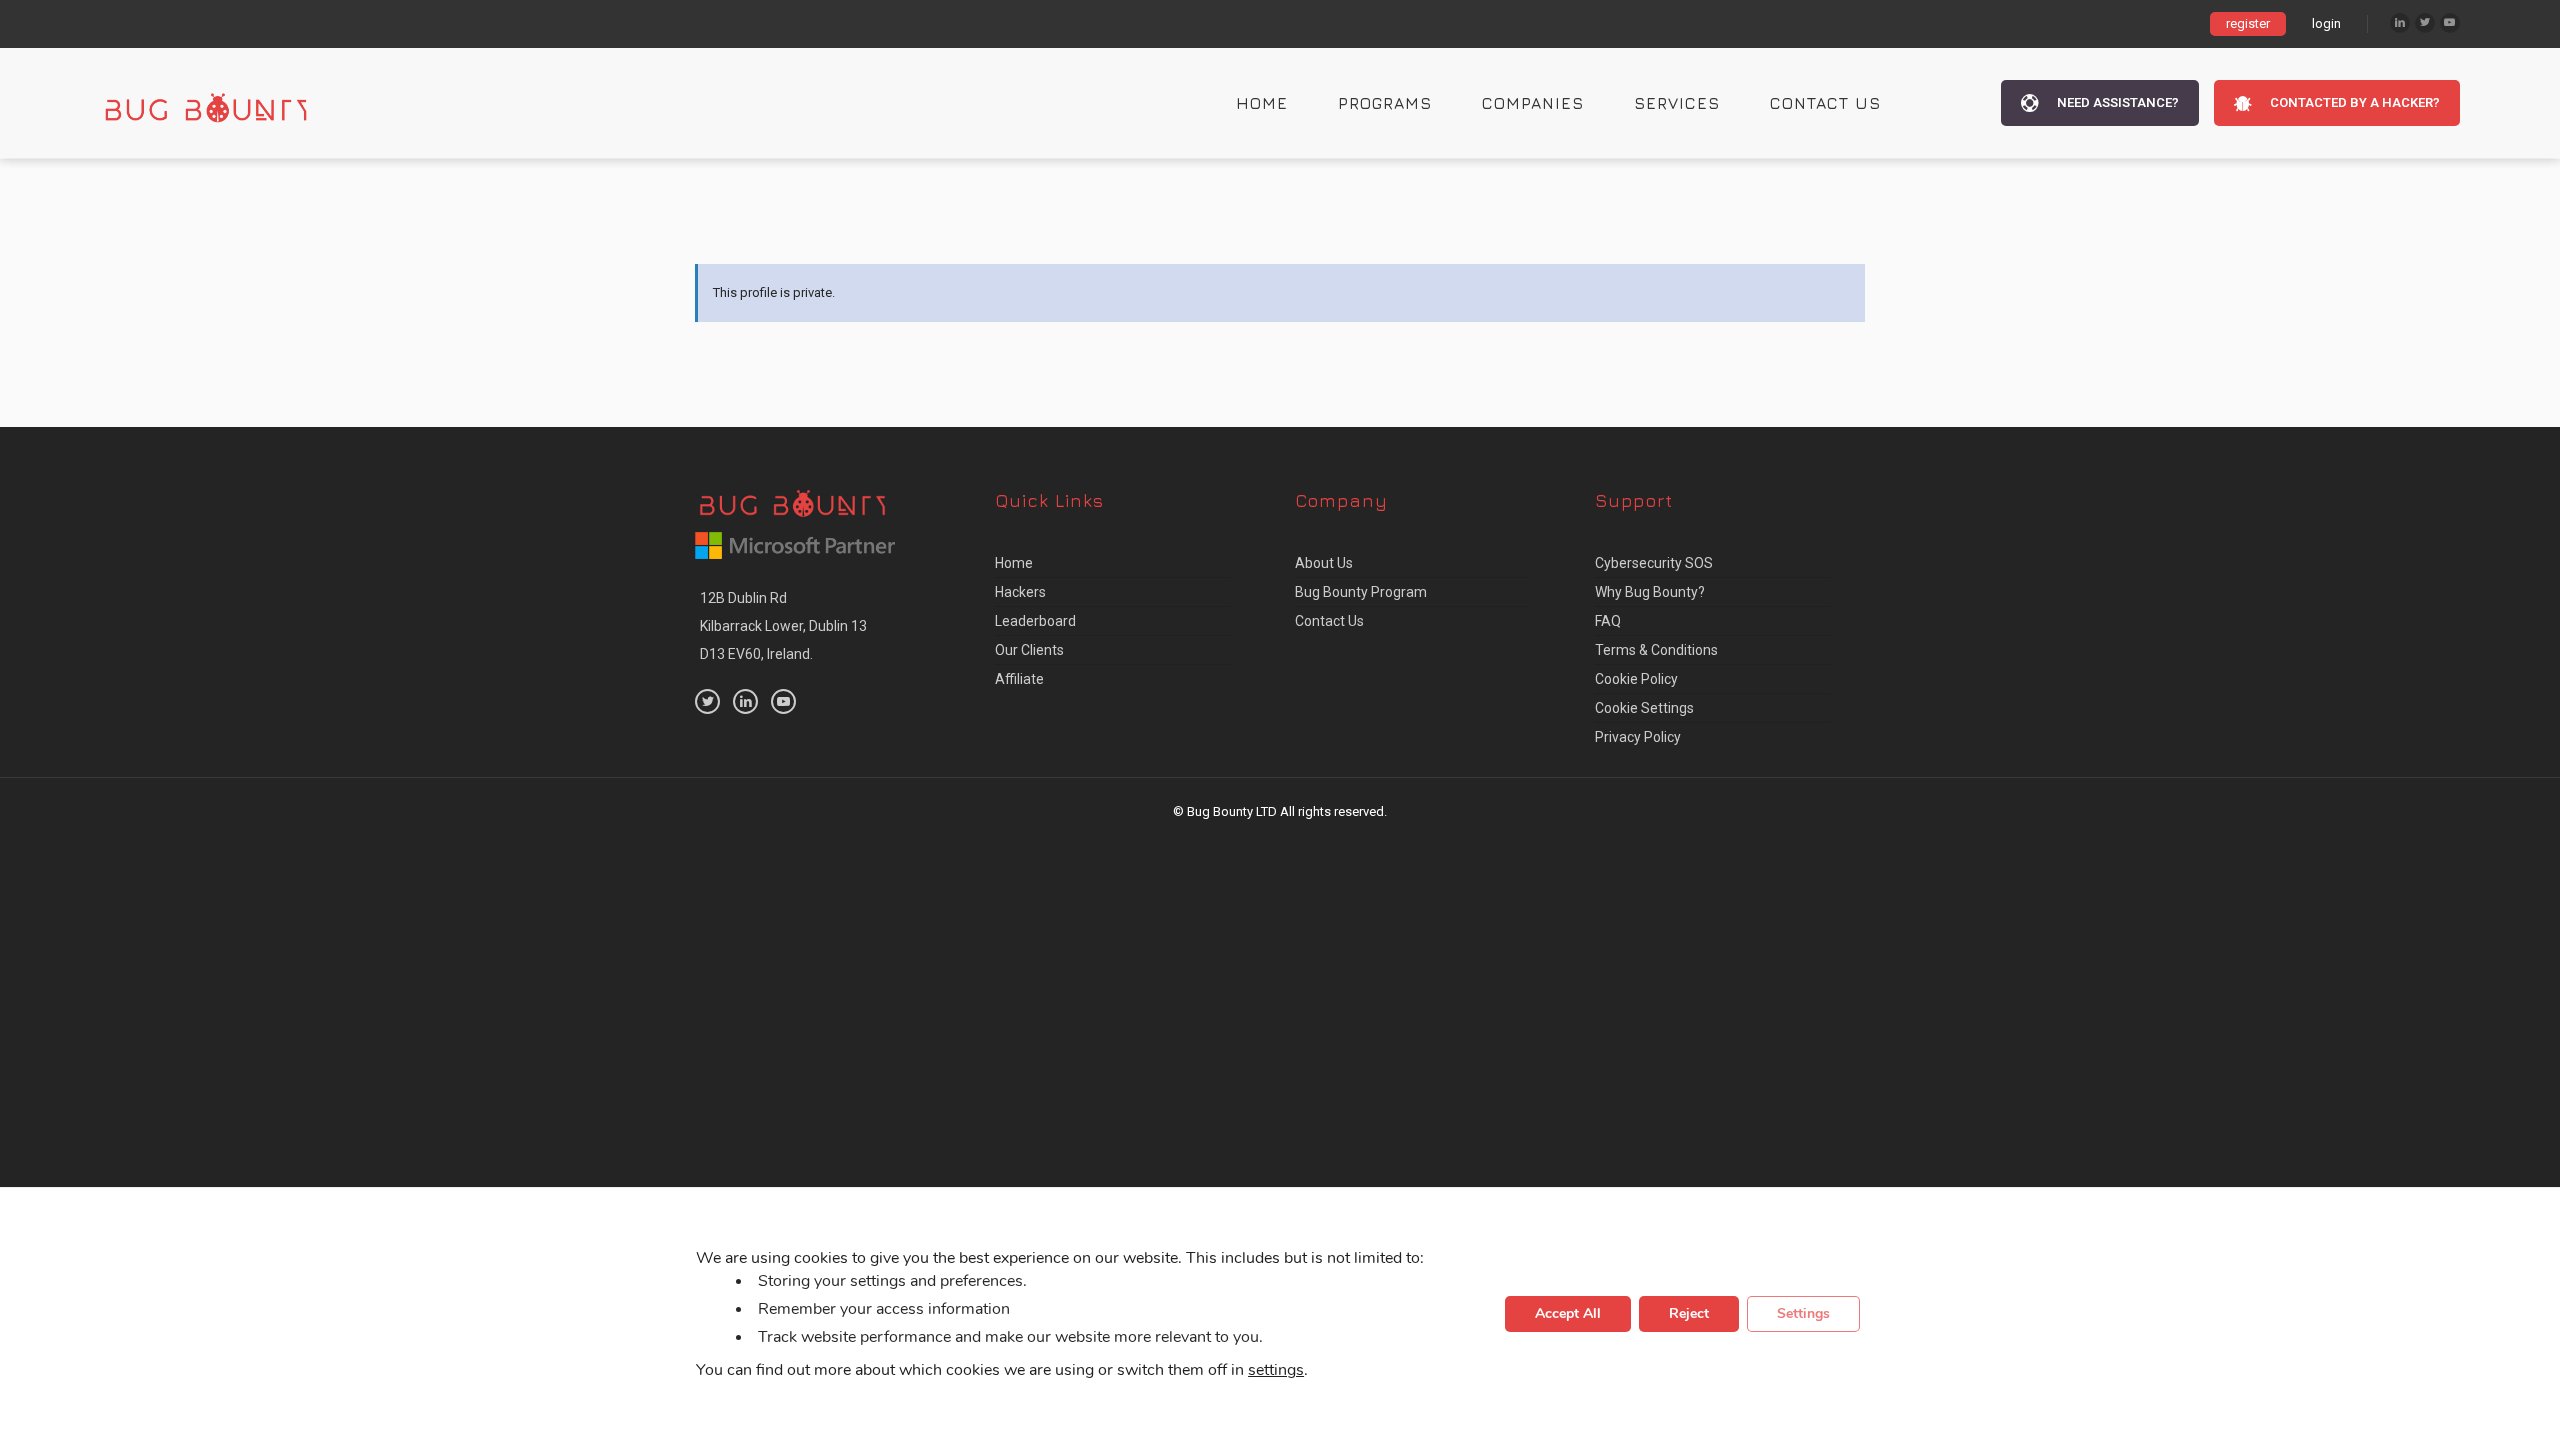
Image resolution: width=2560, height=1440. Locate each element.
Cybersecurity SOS (1654, 563)
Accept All (1568, 1313)
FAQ (1608, 621)
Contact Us (1825, 103)
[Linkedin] (2400, 23)
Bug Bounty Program (1361, 592)
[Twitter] (2425, 23)
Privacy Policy (1638, 737)
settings (1276, 1370)
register (2248, 23)
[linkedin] (745, 701)
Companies (1533, 103)
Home (1262, 103)
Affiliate (1019, 679)
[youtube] (783, 701)
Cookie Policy (1636, 679)
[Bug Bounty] (225, 103)
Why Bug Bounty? (1650, 592)
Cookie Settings (1644, 708)
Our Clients (1029, 650)
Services (1677, 103)
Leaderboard (1035, 621)
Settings (1803, 1313)
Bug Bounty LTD (1232, 811)
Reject (1689, 1313)
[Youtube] (2450, 23)
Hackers (1020, 592)
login (2326, 23)
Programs (1385, 103)
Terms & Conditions (1656, 650)
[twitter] (707, 701)
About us (1324, 563)
